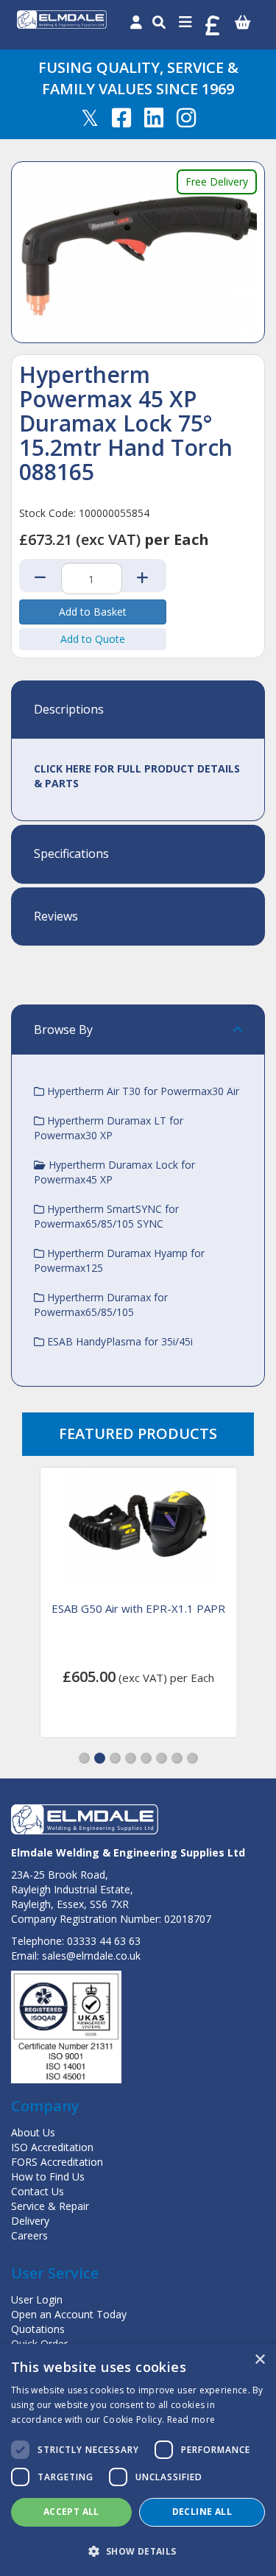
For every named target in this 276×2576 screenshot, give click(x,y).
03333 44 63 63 (104, 1941)
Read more (191, 2420)
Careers (29, 2235)
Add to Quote (93, 639)
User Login (37, 2299)
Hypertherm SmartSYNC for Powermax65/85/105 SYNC (106, 1216)
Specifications (71, 854)
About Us (33, 2132)
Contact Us (38, 2191)
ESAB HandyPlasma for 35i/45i (118, 1341)
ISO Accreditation (52, 2147)
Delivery (30, 2221)
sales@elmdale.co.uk (91, 1956)
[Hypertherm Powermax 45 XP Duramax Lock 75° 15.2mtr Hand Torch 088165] (138, 252)
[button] (84, 1758)
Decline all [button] (202, 2512)
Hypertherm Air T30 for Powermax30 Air (142, 1091)
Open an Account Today (69, 2314)
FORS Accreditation (57, 2162)
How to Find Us (48, 2176)
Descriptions (69, 710)
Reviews (56, 917)
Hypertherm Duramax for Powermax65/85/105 (101, 1305)
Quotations (38, 2329)
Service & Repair (50, 2206)
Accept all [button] (71, 2512)
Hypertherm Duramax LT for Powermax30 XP (109, 1128)
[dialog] (138, 2460)
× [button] (259, 2360)
